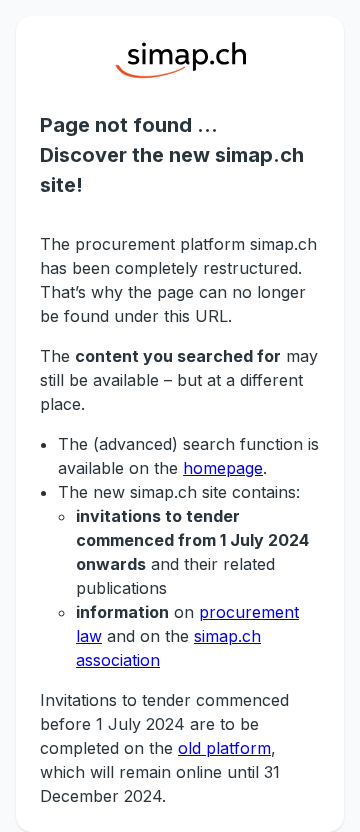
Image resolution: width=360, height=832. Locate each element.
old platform (224, 748)
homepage (223, 468)
